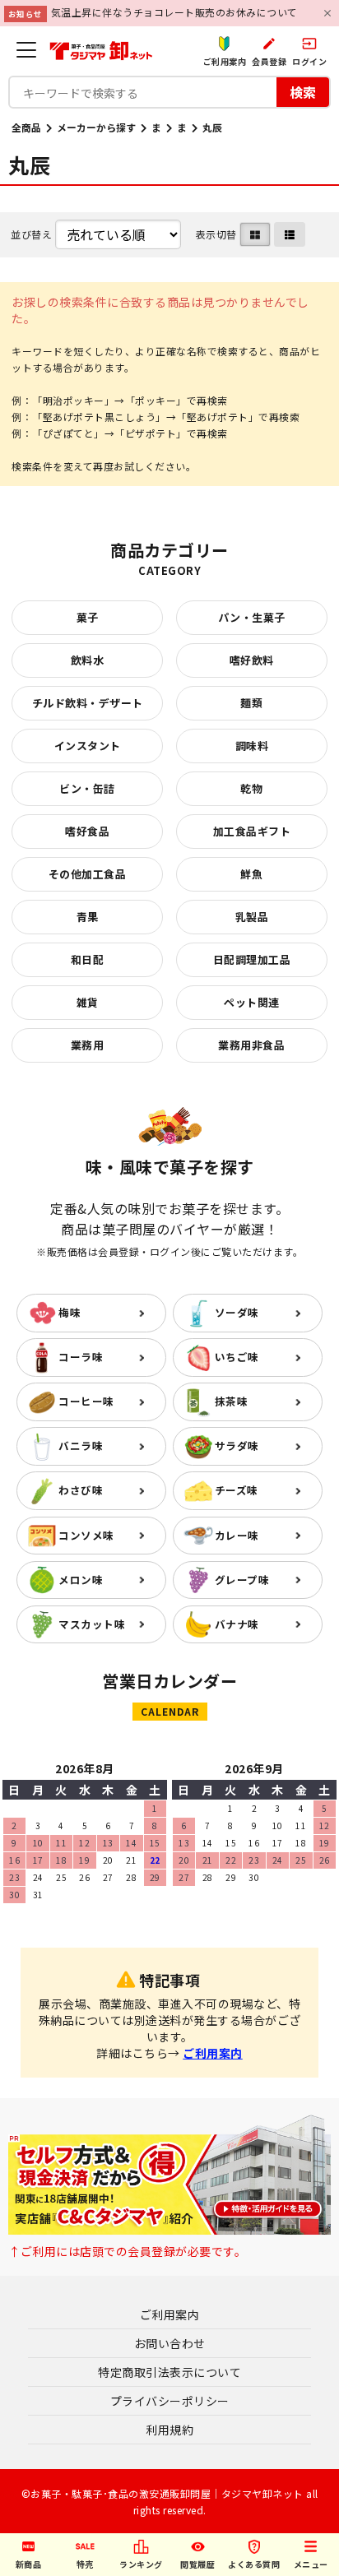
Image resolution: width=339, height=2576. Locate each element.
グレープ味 (242, 1580)
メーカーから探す (96, 127)
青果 (88, 917)
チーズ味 (237, 1490)
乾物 (251, 788)
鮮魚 (251, 874)
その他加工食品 (88, 874)
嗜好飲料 (252, 660)
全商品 (26, 127)
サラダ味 (237, 1446)
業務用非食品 (251, 1045)
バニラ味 (81, 1446)
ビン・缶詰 (87, 788)
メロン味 (81, 1580)
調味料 (252, 746)
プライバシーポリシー (170, 2401)
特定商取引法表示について (169, 2372)
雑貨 (88, 1002)
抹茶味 (232, 1401)
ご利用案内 (213, 2053)
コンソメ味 (86, 1535)
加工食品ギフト (252, 831)
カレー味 (237, 1535)
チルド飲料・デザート (88, 703)
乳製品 (252, 917)
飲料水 (88, 660)
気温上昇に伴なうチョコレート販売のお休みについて (174, 12)
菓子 (88, 617)
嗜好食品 (87, 831)
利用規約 (169, 2430)
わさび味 (81, 1490)
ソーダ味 (237, 1312)
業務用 (88, 1045)
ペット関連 (252, 1002)
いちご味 (237, 1357)
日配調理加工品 (252, 959)
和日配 (88, 959)
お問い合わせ (170, 2343)
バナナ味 (237, 1624)
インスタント (88, 746)
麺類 (251, 703)
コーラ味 (81, 1357)
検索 (303, 92)
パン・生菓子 (252, 617)
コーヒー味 (86, 1401)
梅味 (70, 1312)
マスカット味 (92, 1624)
